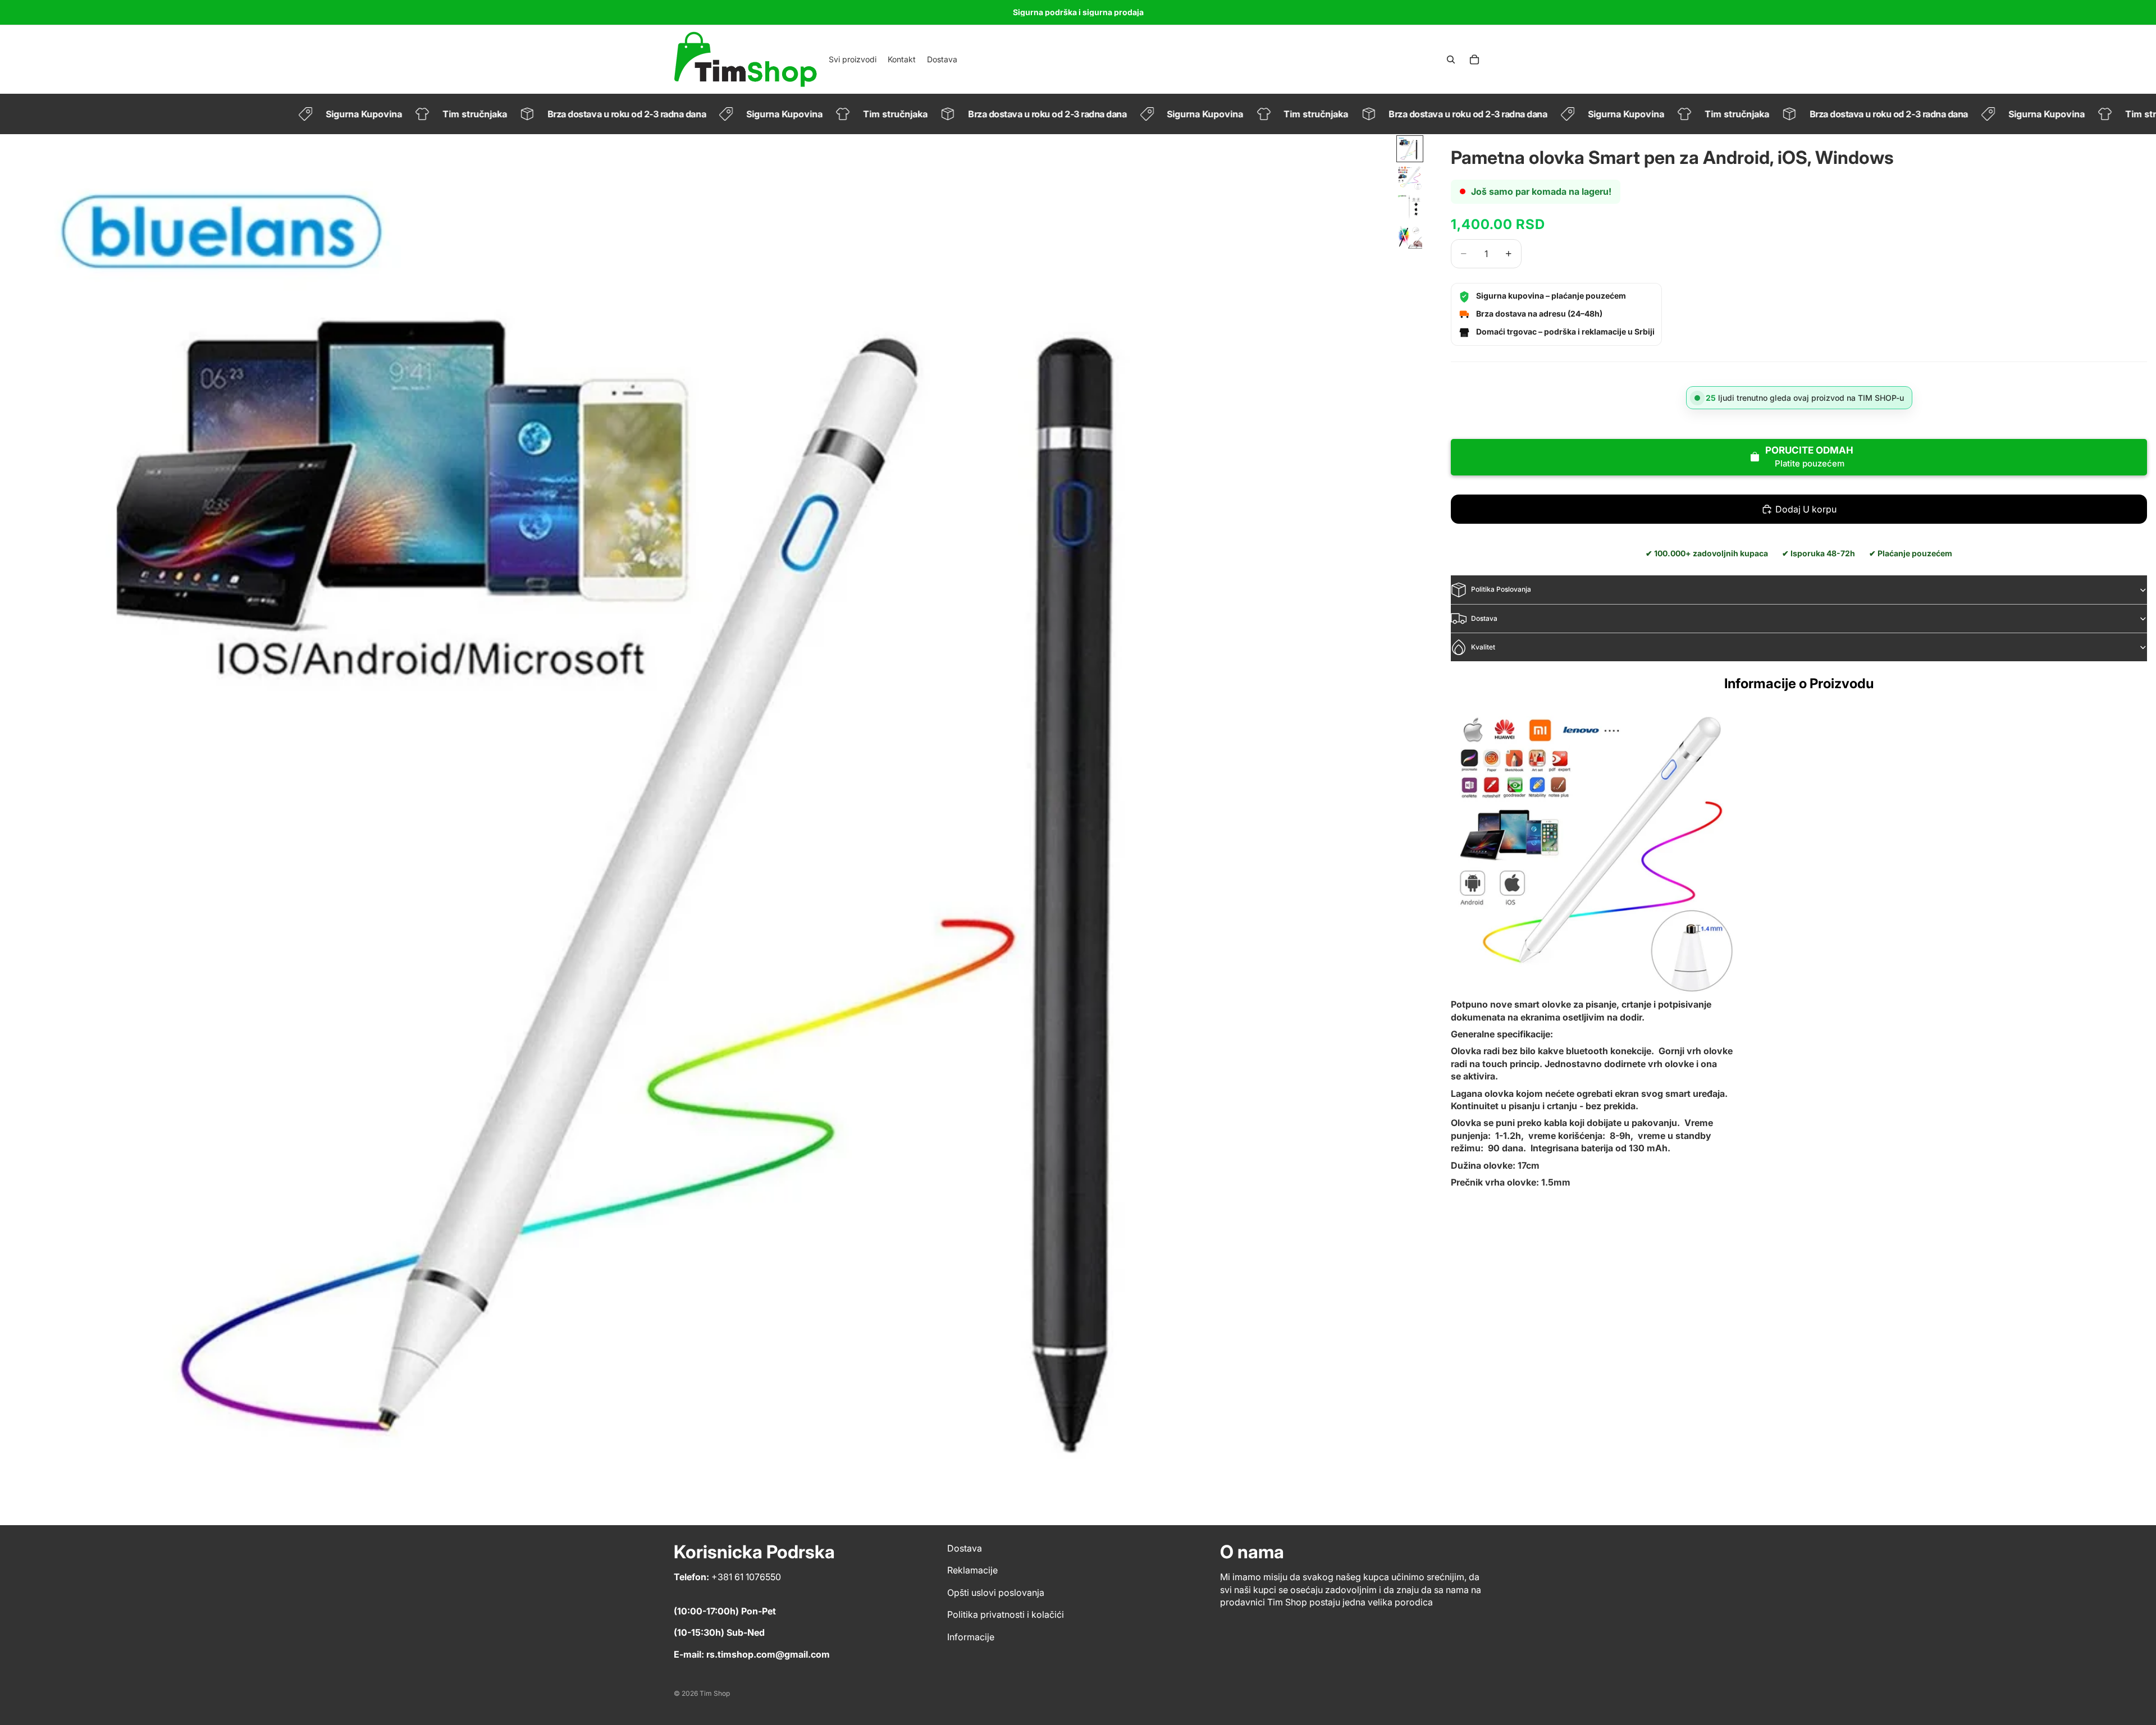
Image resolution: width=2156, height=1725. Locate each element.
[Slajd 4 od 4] (1410, 236)
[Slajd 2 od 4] (1410, 178)
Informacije (971, 1637)
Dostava (1484, 618)
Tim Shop (715, 1693)
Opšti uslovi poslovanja (996, 1593)
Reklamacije (972, 1571)
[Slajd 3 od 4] (1410, 207)
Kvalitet (1483, 647)
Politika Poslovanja (1501, 590)
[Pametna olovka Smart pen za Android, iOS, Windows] (1597, 853)
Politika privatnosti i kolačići (1006, 1615)
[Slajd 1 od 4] (1410, 149)
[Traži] (1451, 60)
